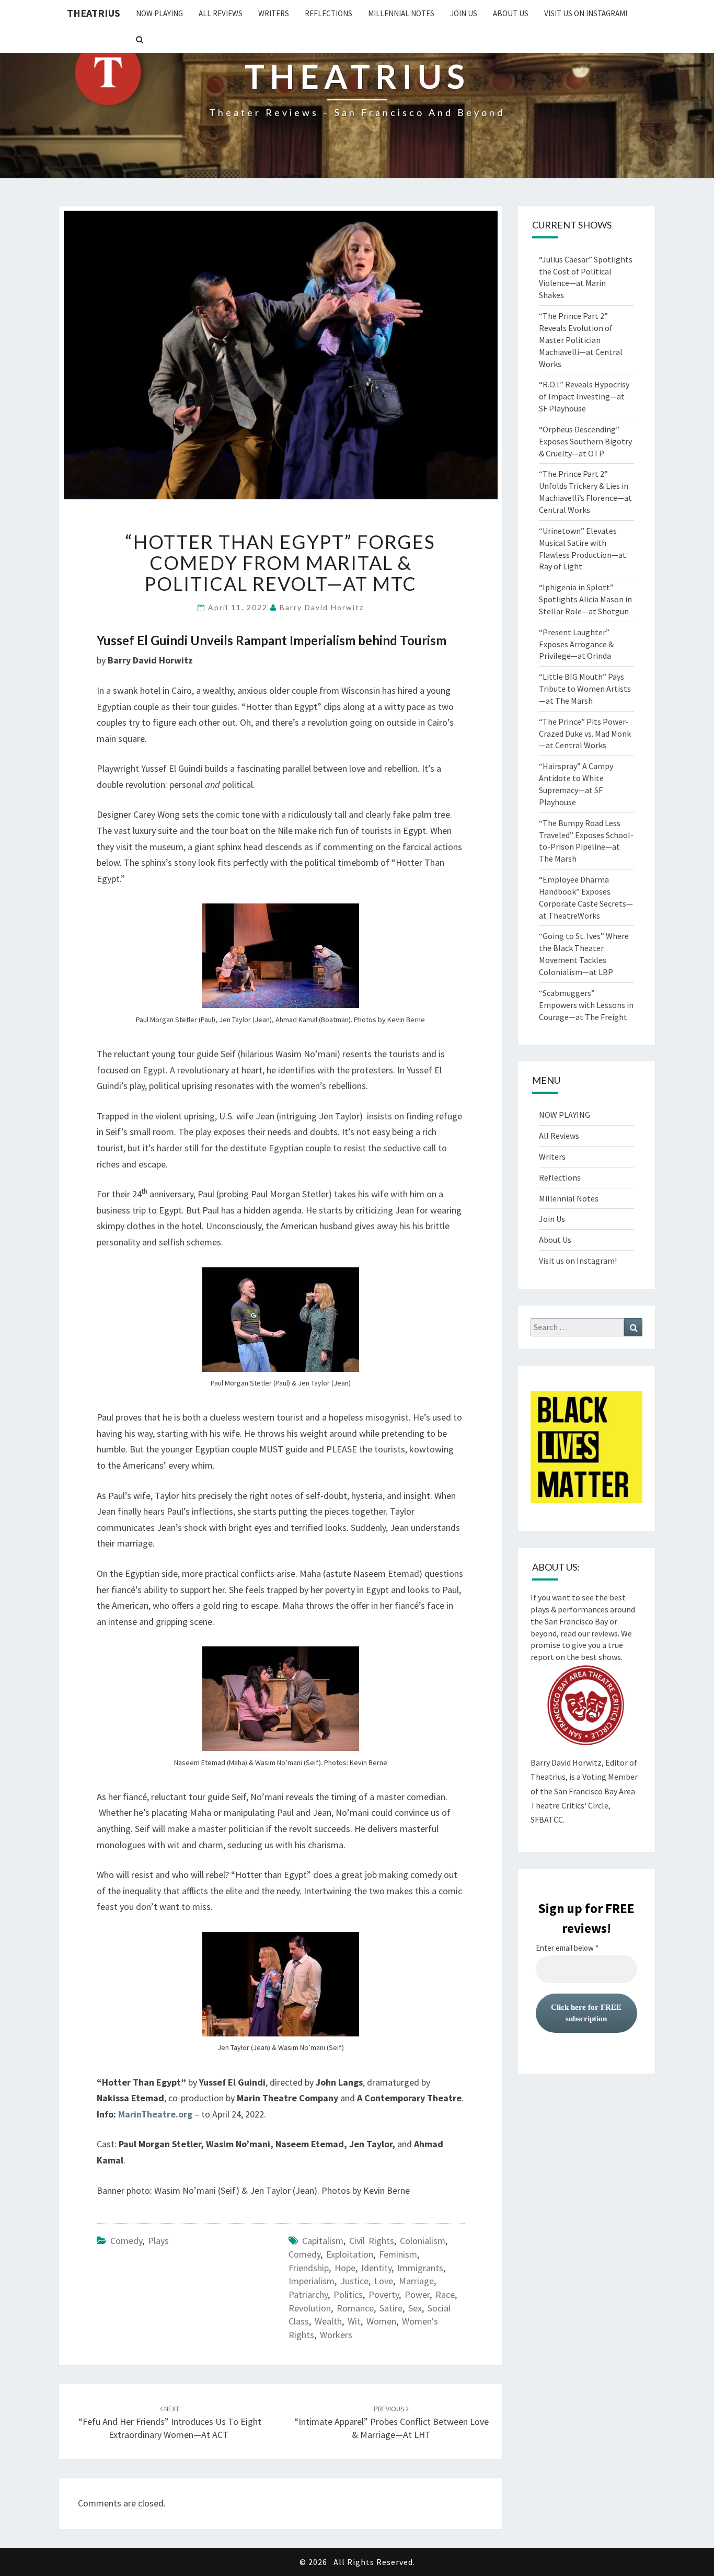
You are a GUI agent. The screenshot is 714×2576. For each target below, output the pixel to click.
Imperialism (312, 2281)
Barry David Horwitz (322, 607)
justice (354, 2281)
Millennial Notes (401, 13)
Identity (376, 2268)
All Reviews (221, 13)
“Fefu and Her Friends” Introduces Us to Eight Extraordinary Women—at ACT (170, 2422)
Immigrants (420, 2268)
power (417, 2294)
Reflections (329, 13)
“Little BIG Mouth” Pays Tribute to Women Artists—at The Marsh (585, 689)
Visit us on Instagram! (586, 13)
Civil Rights (372, 2241)
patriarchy (308, 2294)
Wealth (328, 2321)
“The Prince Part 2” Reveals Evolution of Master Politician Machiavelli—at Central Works (581, 340)
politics (348, 2294)
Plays (158, 2241)
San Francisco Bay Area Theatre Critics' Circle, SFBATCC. (583, 1805)
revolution (310, 2308)
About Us (511, 13)
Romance (355, 2308)
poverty (384, 2294)
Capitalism (323, 2241)
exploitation (350, 2254)
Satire (391, 2308)
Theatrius (94, 13)
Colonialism (423, 2241)
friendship (309, 2268)
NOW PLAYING (159, 13)
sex (415, 2308)
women (381, 2321)
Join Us (464, 13)
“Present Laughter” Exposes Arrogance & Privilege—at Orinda (576, 644)
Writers (274, 13)
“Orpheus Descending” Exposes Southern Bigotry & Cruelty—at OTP (585, 441)
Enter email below (567, 1948)
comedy (126, 2241)
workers (336, 2335)
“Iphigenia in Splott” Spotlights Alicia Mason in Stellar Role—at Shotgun (585, 599)
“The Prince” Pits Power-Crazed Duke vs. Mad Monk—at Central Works (585, 734)
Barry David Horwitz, (567, 1762)
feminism (398, 2254)
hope (345, 2268)
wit (354, 2321)
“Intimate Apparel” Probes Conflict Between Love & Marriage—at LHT (391, 2422)
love (384, 2281)
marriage (416, 2281)
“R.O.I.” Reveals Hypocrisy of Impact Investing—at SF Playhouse (584, 396)
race (445, 2294)
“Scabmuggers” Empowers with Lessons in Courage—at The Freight (586, 1005)
